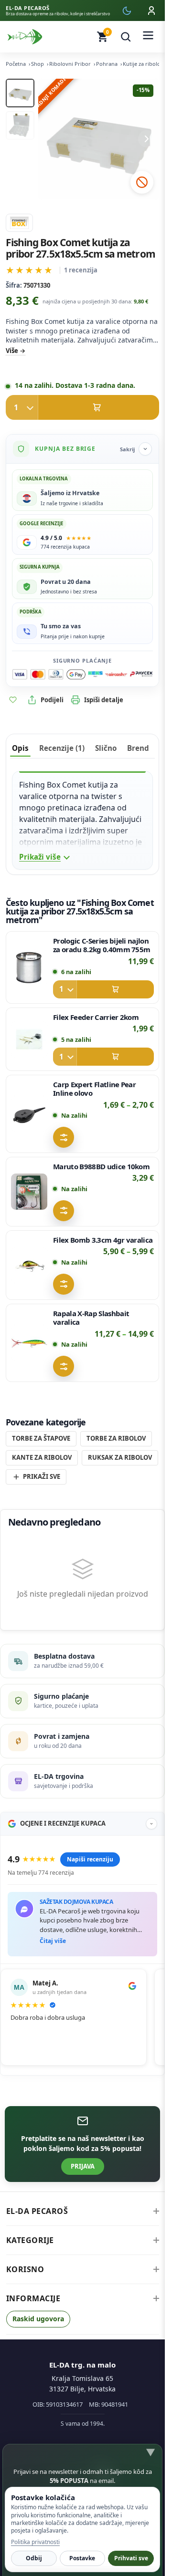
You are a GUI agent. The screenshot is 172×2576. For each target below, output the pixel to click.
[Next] (147, 139)
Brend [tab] (138, 748)
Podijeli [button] (52, 700)
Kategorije (30, 2240)
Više (12, 351)
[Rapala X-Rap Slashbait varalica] (29, 1343)
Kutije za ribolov (143, 64)
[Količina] (22, 407)
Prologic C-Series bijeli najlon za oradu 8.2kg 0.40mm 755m (102, 945)
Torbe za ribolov (116, 1438)
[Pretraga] (126, 37)
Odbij (34, 2558)
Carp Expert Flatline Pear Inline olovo (94, 1089)
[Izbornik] (148, 37)
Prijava (83, 2166)
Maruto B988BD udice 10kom (101, 1166)
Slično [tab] (106, 748)
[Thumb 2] (20, 125)
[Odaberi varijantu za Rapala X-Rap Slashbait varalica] (64, 1367)
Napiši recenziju (90, 1859)
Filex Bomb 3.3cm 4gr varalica (103, 1240)
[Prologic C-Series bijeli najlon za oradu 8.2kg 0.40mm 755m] (29, 967)
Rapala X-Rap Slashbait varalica (91, 1318)
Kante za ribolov (42, 1457)
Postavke (82, 2558)
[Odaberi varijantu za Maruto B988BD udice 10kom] (64, 1211)
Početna (16, 64)
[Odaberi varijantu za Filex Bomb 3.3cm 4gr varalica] (64, 1284)
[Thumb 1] (20, 93)
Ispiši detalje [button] (104, 700)
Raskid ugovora (38, 2319)
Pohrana (107, 64)
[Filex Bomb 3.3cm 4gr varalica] (29, 1265)
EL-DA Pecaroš (37, 2211)
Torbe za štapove (41, 1438)
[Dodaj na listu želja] (13, 700)
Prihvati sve (131, 2558)
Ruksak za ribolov (120, 1457)
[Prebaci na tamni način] (127, 10)
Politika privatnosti (35, 2542)
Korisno (25, 2269)
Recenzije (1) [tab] (62, 748)
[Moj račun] (151, 10)
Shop (38, 64)
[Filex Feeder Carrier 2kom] (29, 1039)
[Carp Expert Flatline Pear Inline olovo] (29, 1114)
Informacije (33, 2298)
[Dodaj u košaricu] (82, 407)
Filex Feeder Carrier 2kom (96, 1017)
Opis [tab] (20, 748)
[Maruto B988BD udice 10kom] (29, 1192)
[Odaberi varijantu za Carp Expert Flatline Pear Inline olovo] (64, 1137)
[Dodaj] (103, 989)
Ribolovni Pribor (70, 64)
